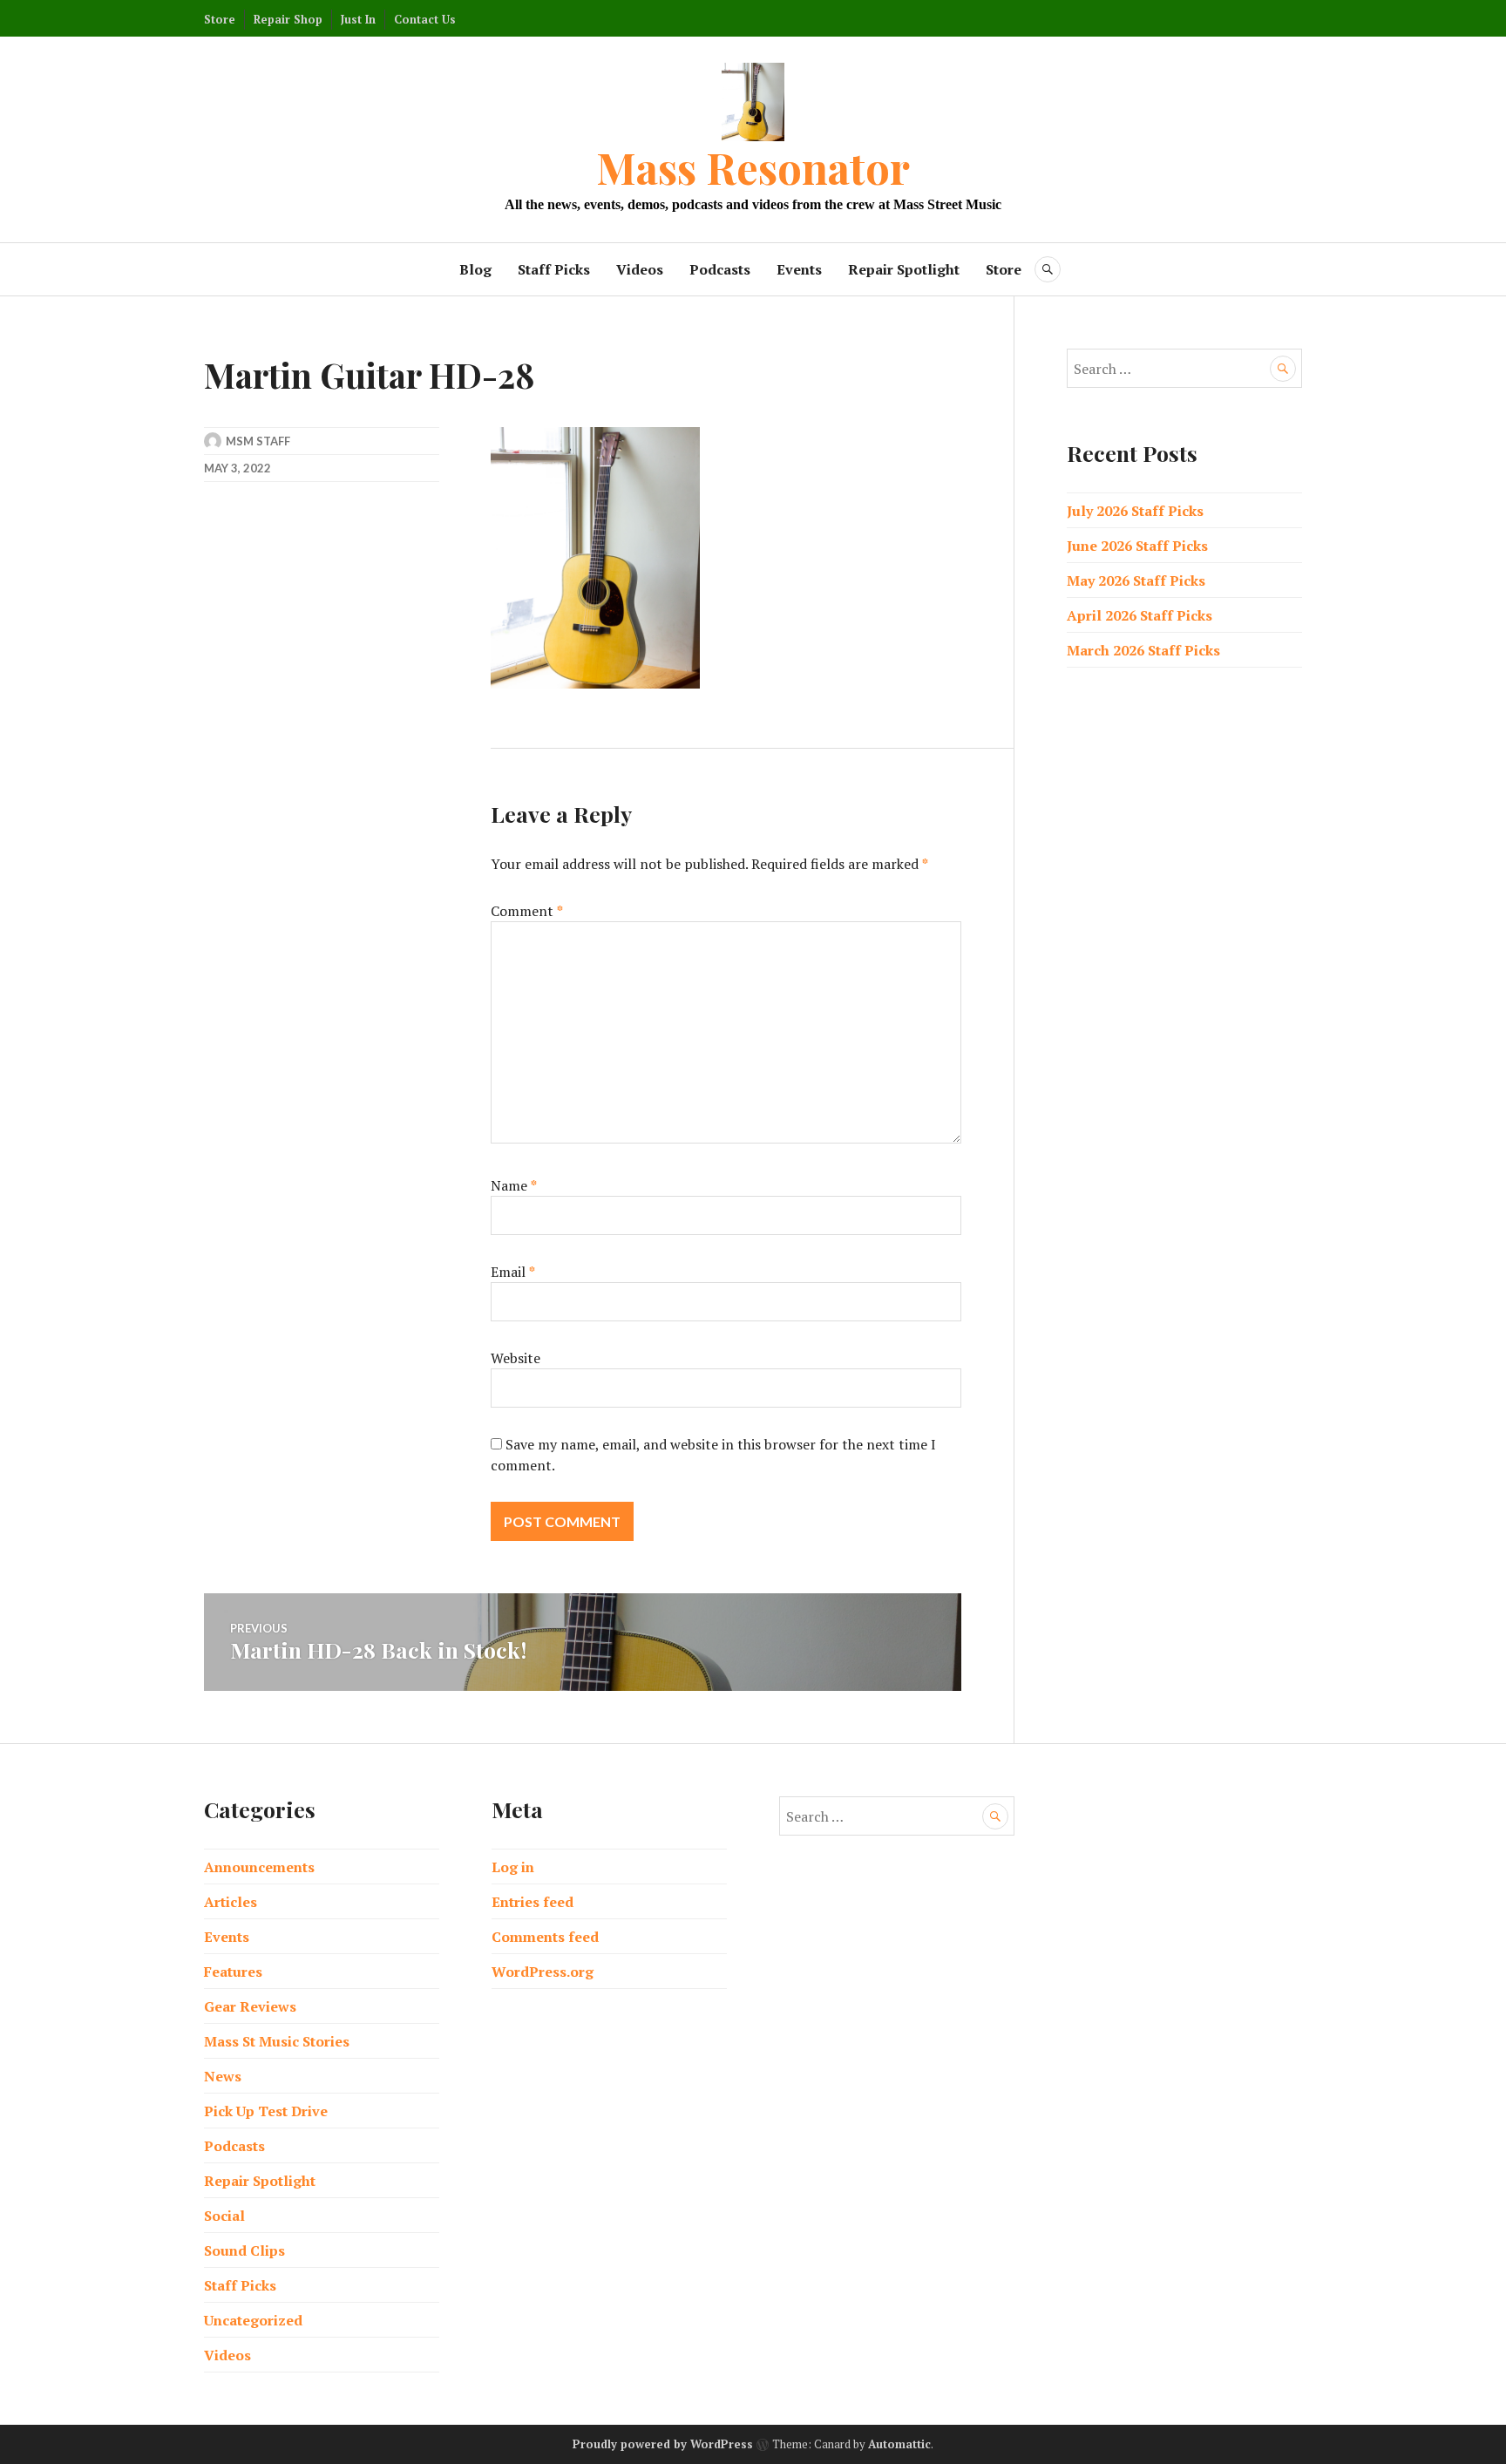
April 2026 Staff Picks (1140, 615)
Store (220, 19)
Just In (358, 19)
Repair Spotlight (904, 269)
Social (224, 2216)
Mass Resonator (753, 167)
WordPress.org (543, 1972)
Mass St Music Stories (277, 2041)
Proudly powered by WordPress (663, 2444)
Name (514, 1185)
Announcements (259, 1867)
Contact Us (425, 19)
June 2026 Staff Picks (1137, 546)
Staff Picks (554, 269)
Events (799, 269)
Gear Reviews (250, 2006)
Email (513, 1272)
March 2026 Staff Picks (1143, 650)
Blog (475, 269)
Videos (640, 269)
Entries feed (533, 1902)
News (223, 2076)
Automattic (899, 2444)
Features (233, 1972)
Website (516, 1358)
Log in (513, 1867)
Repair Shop (288, 19)
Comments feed (545, 1937)
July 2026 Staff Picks (1135, 511)
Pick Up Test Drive (266, 2111)
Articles (231, 1902)
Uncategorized (253, 2320)
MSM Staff (258, 441)
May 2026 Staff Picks (1136, 580)
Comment (527, 911)
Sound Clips (244, 2250)
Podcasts (720, 269)
